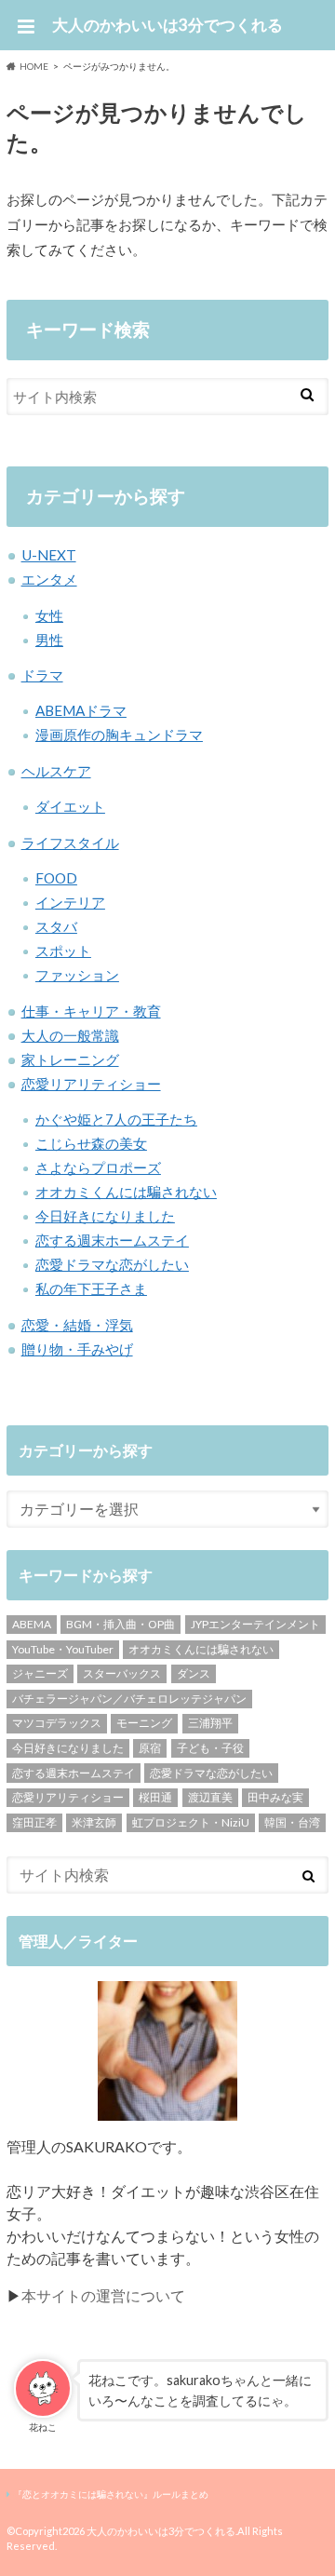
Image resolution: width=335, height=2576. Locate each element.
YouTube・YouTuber (63, 1649)
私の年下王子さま (91, 1288)
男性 (49, 640)
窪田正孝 (34, 1822)
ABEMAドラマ (81, 710)
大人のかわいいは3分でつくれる (167, 25)
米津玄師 (94, 1822)
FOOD (56, 878)
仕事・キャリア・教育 (91, 1011)
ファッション (77, 975)
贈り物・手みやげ (77, 1349)
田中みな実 (275, 1797)
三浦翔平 (210, 1723)
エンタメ (49, 579)
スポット (63, 951)
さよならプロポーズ (98, 1167)
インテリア (70, 902)
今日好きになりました (105, 1216)
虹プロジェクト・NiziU (191, 1822)
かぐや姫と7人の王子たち (116, 1119)
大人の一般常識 (70, 1035)
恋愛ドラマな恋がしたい (112, 1264)
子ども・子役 (210, 1748)
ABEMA (32, 1624)
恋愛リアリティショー (91, 1084)
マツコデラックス (57, 1723)
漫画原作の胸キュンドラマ (119, 735)
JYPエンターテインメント (255, 1624)
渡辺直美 (210, 1797)
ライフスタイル (70, 843)
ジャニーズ (40, 1673)
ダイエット (70, 806)
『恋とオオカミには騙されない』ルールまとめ (111, 2494)
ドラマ (42, 675)
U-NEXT (49, 555)
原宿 (150, 1748)
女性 (49, 615)
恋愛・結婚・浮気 (77, 1325)
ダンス (194, 1673)
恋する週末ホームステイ (112, 1240)
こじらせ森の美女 (91, 1143)
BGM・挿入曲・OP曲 (121, 1624)
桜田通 (155, 1797)
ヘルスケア (56, 771)
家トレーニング (70, 1059)
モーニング (144, 1723)
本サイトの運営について (103, 2295)
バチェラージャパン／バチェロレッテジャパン (129, 1699)
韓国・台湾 (292, 1822)
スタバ (56, 926)
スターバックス (122, 1673)
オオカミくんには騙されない (126, 1192)
